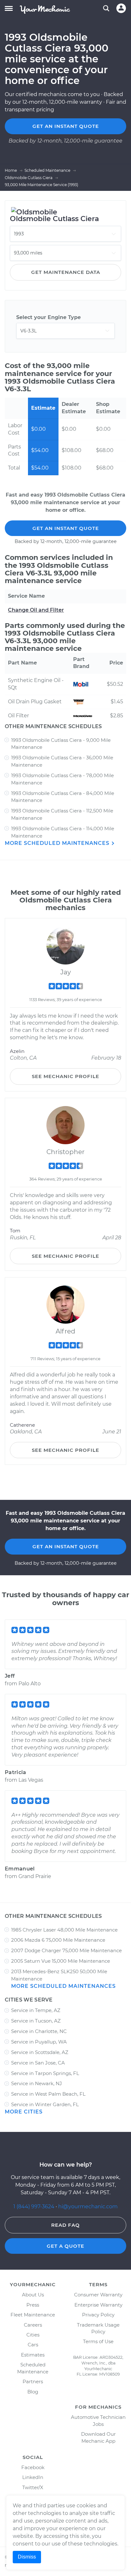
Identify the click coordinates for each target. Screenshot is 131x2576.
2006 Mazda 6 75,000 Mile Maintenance (58, 1940)
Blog (33, 2392)
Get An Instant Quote (66, 528)
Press (33, 2305)
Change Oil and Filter (36, 610)
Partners (33, 2381)
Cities (33, 2335)
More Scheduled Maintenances (58, 843)
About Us (33, 2295)
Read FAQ (65, 2225)
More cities (24, 2112)
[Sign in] (121, 8)
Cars (33, 2345)
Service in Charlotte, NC (39, 2031)
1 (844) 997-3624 (34, 2207)
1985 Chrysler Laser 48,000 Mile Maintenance (64, 1930)
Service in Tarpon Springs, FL (45, 2073)
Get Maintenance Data (66, 272)
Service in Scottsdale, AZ (40, 2052)
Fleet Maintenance (33, 2315)
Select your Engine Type (48, 317)
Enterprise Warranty (98, 2305)
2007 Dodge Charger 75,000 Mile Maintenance (66, 1950)
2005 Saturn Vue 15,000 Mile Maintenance (61, 1961)
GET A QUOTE (65, 2246)
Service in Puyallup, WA (39, 2042)
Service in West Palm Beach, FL (48, 2094)
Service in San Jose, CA (38, 2063)
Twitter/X (33, 2487)
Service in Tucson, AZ (36, 2021)
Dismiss (27, 2557)
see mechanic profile (65, 1076)
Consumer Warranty (98, 2295)
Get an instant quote (66, 126)
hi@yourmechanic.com (88, 2207)
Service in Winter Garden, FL (45, 2104)
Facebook (33, 2467)
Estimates (33, 2355)
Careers (33, 2325)
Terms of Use (98, 2341)
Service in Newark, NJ (37, 2083)
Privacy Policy (98, 2315)
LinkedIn (33, 2477)
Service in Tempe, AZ (36, 2010)
